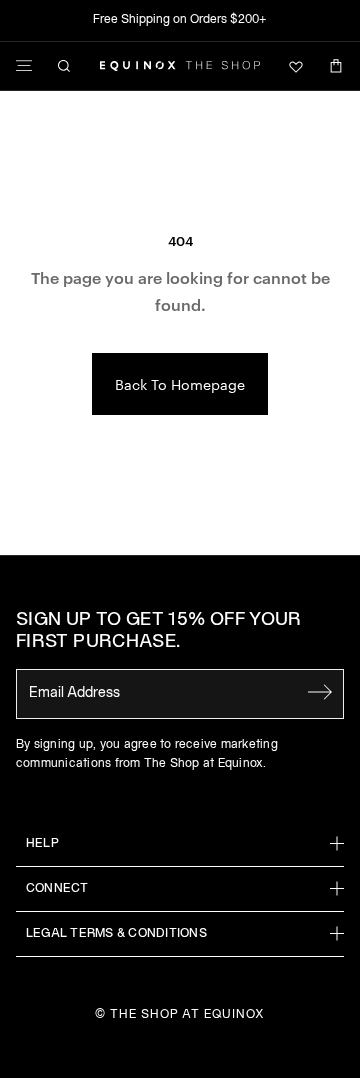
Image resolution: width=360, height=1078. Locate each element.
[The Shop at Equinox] (180, 66)
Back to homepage (180, 384)
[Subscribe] (320, 692)
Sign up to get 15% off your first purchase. (159, 631)
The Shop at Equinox (187, 1014)
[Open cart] (336, 66)
